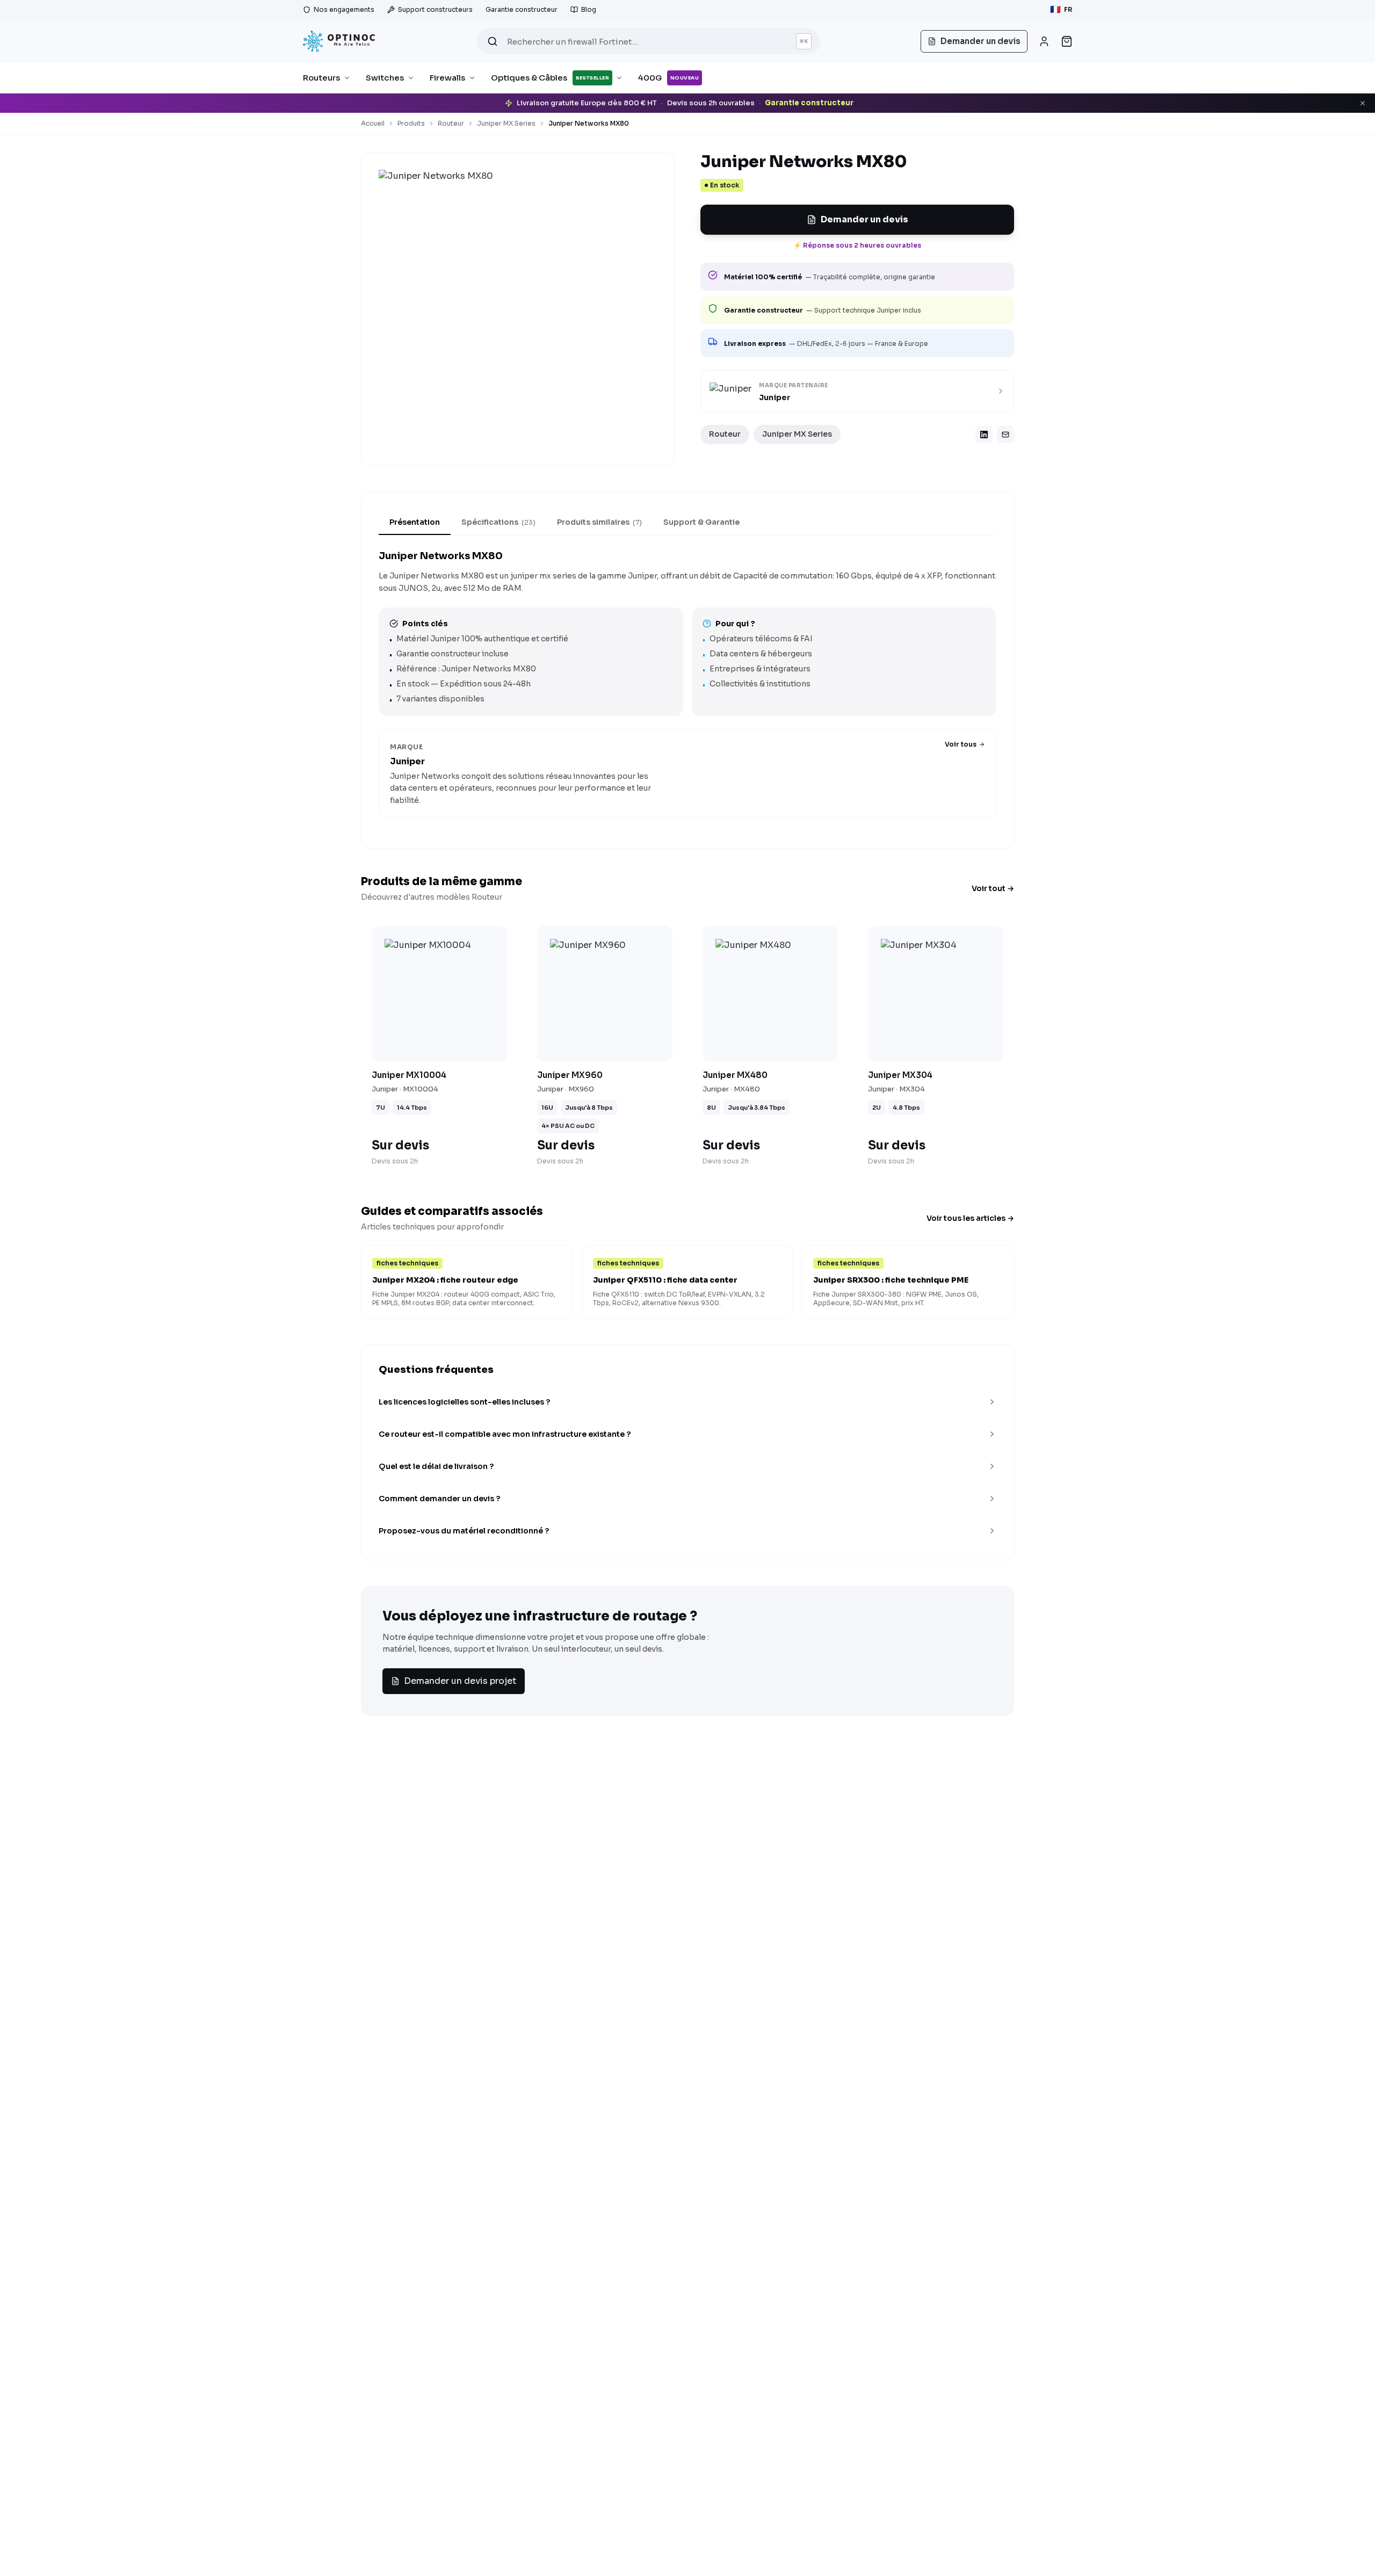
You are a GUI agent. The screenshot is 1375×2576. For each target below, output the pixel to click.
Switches (385, 78)
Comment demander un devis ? (439, 1499)
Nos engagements (344, 9)
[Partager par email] (1005, 435)
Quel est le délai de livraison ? (436, 1466)
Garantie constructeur (522, 9)
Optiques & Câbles (550, 78)
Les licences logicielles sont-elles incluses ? (464, 1402)
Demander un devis (864, 219)
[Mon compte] (1044, 41)
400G (668, 78)
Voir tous (961, 744)
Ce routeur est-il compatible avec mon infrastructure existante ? (505, 1434)
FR (1061, 9)
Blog (589, 9)
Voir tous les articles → (970, 1218)
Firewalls (447, 78)
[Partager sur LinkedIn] (984, 435)
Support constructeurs (435, 9)
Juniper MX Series (506, 123)
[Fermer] (1363, 103)
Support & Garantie (701, 522)
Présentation (415, 522)
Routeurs (321, 78)
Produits (411, 123)
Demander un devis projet (460, 1681)
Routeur (451, 123)
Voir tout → (993, 888)
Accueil (373, 123)
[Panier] (1067, 41)
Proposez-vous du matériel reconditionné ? (464, 1531)
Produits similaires (599, 522)
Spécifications (498, 522)
